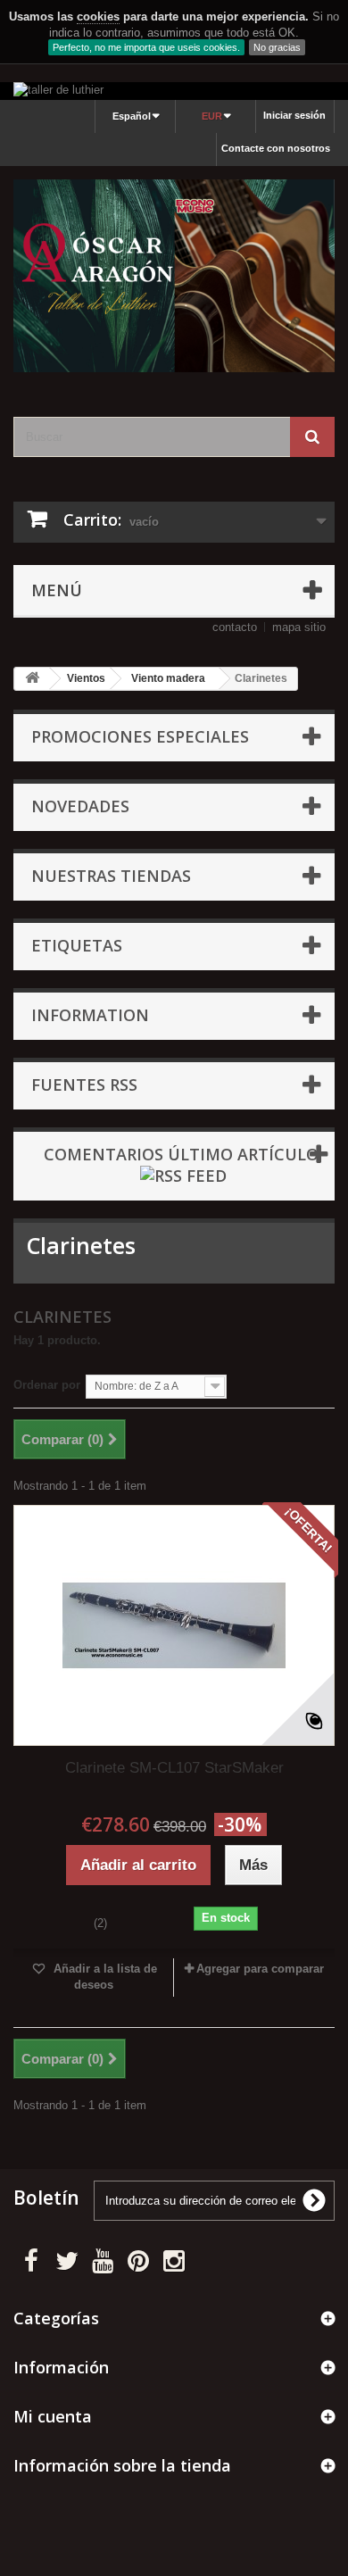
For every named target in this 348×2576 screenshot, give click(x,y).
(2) (100, 1923)
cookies (98, 17)
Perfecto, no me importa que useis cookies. (146, 47)
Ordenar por (47, 1385)
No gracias (277, 47)
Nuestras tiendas (111, 876)
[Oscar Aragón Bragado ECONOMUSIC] (174, 276)
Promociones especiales (140, 736)
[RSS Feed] (183, 1174)
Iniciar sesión (294, 115)
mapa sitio (299, 627)
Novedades (80, 806)
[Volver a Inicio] (32, 679)
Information (90, 1015)
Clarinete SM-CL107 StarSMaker (174, 1768)
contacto (235, 627)
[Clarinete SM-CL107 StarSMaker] (174, 1625)
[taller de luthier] (174, 91)
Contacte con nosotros (276, 148)
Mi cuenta (53, 2416)
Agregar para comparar (260, 1969)
